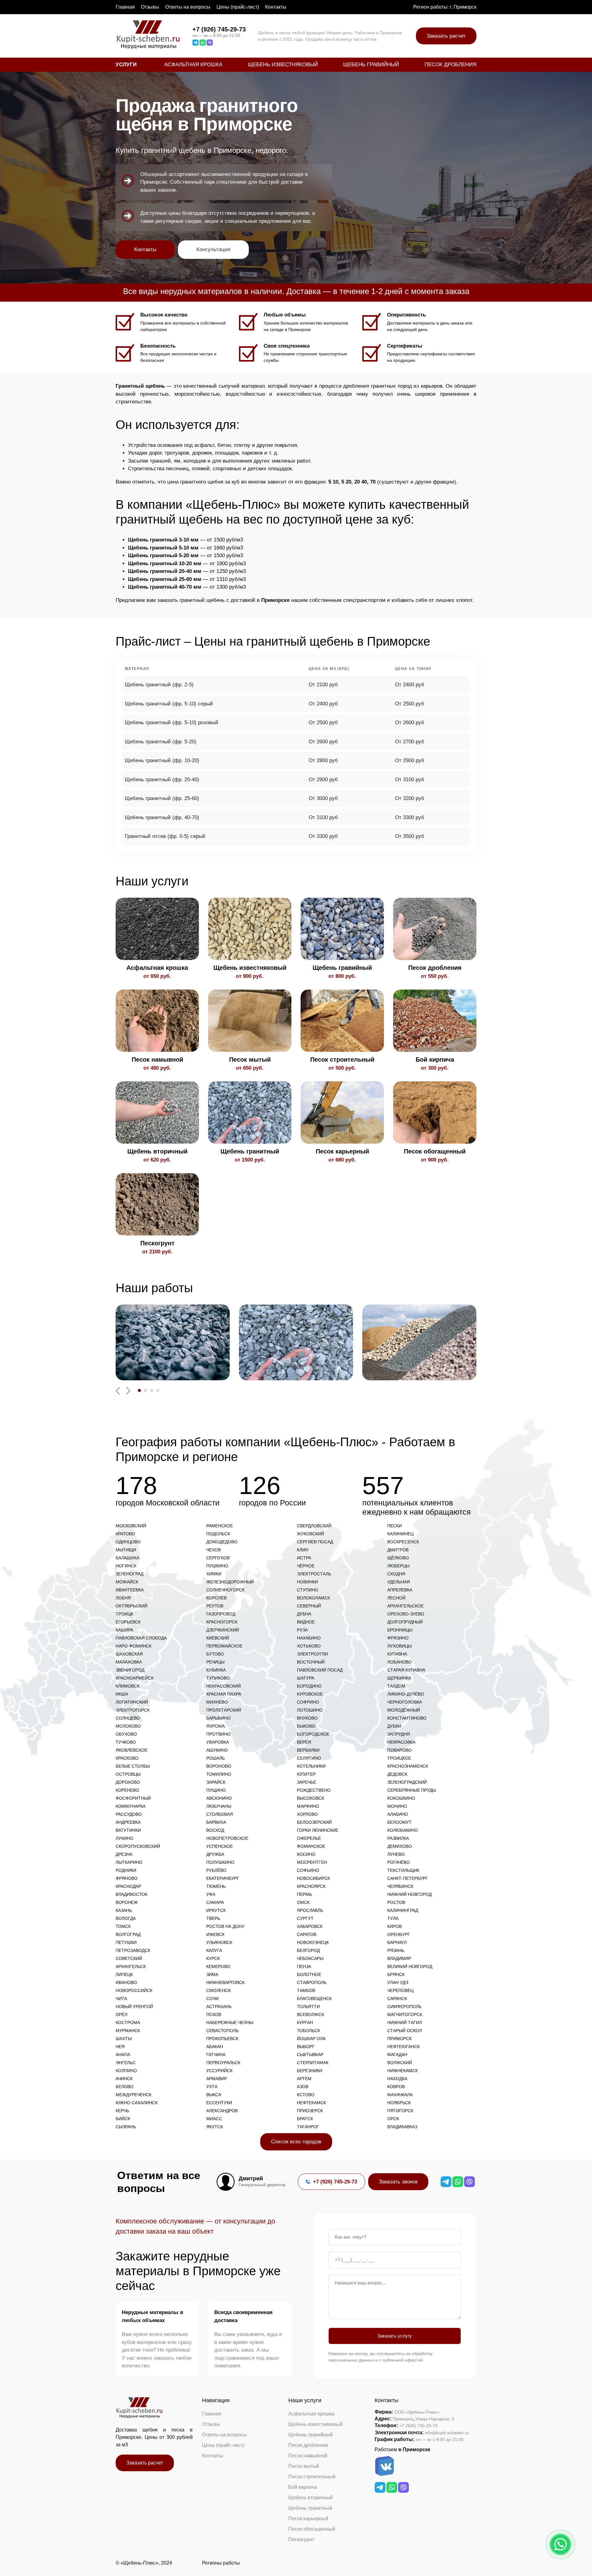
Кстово (306, 2095)
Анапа (123, 2055)
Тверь (213, 1918)
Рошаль (216, 1758)
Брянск (396, 1974)
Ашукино (217, 1750)
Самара (215, 1902)
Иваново (126, 1982)
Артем (304, 2079)
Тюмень (216, 1886)
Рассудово (129, 1814)
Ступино (308, 1590)
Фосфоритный (133, 1798)
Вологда (126, 1918)
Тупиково (218, 1678)
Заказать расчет (446, 36)
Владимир (399, 1958)
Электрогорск (133, 1710)
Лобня (123, 1598)
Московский (131, 1526)
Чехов (214, 1550)
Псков (214, 2015)
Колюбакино (403, 1830)
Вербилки (308, 1750)
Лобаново (399, 1662)
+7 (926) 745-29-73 (219, 29)
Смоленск (218, 1990)
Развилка (398, 1838)
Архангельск (131, 1966)
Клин (303, 1550)
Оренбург (399, 1934)
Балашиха (127, 1558)
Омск (303, 1902)
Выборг (306, 2047)
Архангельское (405, 1606)
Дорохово (128, 1782)
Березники (310, 2071)
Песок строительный (312, 2477)
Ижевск (215, 1934)
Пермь (304, 1894)
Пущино (216, 1790)
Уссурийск (219, 2071)
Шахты (124, 2039)
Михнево (217, 1702)
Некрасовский (224, 1686)
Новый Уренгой (134, 2007)
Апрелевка (400, 1590)
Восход (215, 1830)
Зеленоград (129, 1574)
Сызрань (126, 2127)
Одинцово (128, 1542)
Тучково (126, 1742)
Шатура (306, 1678)
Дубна (304, 1614)
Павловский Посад (320, 1670)
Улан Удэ (398, 1982)
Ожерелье (309, 1838)
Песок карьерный (308, 2519)
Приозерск (310, 2111)
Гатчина (216, 2055)
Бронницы (400, 1630)
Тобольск (308, 2031)
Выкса (214, 2095)
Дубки (394, 1726)
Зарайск (216, 1782)
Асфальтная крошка (193, 65)
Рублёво (216, 1870)
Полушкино (220, 1862)
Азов (303, 2087)
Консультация (213, 249)
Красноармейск (135, 1678)
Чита (121, 1998)
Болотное (309, 1974)
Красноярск (311, 1886)
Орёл (121, 2015)
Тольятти (308, 2007)
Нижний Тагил (405, 2023)
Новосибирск (313, 1878)
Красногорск (222, 1622)
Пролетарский (224, 1710)
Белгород (308, 1950)
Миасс (214, 2119)
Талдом (396, 1686)
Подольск (218, 1534)
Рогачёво (399, 1862)
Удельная (399, 1582)
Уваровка (218, 1742)
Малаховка (129, 1662)
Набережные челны (230, 2023)
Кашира (124, 1630)
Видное (306, 1622)
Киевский (218, 1638)
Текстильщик (403, 1870)
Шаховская (129, 1654)
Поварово (399, 1750)
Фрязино (398, 1638)
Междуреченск (134, 2095)
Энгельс (126, 2063)
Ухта (212, 2087)
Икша (122, 1694)
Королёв (216, 1598)
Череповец (400, 1990)
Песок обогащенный (312, 2529)
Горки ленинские (318, 1830)
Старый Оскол (405, 2031)
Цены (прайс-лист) (238, 7)
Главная (125, 7)
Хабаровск (310, 1926)
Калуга (214, 1950)
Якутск (215, 2127)
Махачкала (400, 2095)
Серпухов (218, 1558)
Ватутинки (128, 1830)
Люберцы (398, 1566)
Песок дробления (450, 65)
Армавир (217, 2079)
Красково (127, 1758)
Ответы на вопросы (188, 7)
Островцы (128, 1774)
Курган (305, 2023)
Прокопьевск (222, 2039)
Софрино (308, 1702)
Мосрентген (312, 1862)
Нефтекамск (311, 2103)
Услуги (126, 65)
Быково (306, 1726)
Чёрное (306, 1566)
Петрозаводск (133, 1950)
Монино (397, 1806)
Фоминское (311, 1846)
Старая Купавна (406, 1670)
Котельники (311, 1766)
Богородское (313, 1734)
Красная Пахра (224, 1694)
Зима (212, 1974)
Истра (304, 1558)
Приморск (399, 2039)
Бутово (215, 1654)
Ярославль (310, 1910)
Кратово (125, 1534)
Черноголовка (405, 1702)
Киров (395, 1926)
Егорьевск (128, 1622)
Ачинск (124, 2079)
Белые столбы (133, 1766)
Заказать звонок (398, 2182)
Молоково (128, 1726)
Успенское (220, 1846)
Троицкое (399, 1758)
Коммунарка (131, 1806)
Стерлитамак (313, 2063)
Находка (397, 2079)
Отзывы (150, 7)
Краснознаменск (408, 1766)
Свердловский (314, 1526)
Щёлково (398, 1558)
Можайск (127, 1582)
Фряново (127, 1878)
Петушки (126, 1942)
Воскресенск (403, 1542)
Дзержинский (223, 1630)
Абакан (215, 2047)
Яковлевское (132, 1750)
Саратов (307, 1934)
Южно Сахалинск (137, 2103)
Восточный (311, 1662)
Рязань (396, 1950)
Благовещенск (314, 1998)
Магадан (397, 2055)
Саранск (397, 1998)
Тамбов (306, 1990)
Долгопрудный (405, 1622)
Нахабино (309, 1638)
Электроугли (312, 1654)
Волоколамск (313, 1598)
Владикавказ (402, 2127)
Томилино (219, 1774)
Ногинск (126, 1566)
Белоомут (399, 1822)
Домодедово (222, 1542)
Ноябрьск (399, 2103)
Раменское (220, 1526)
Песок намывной (308, 2456)
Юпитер (306, 1774)
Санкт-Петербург (408, 1878)
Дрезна (124, 1854)
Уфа (211, 1894)
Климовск (127, 1686)
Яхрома (216, 1726)
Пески (395, 1526)
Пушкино (217, 1566)
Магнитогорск (405, 2015)
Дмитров (398, 1550)
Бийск (123, 2119)
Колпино (126, 2071)
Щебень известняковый (283, 65)
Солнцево (128, 1718)
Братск (305, 2119)
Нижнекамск (403, 2071)
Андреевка (128, 1822)
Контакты (276, 7)
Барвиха (216, 1822)
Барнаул (397, 1942)
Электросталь (314, 1574)
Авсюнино (219, 1798)
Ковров (396, 2087)
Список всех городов (296, 2142)
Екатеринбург (223, 1878)
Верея (304, 1742)
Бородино (309, 1686)
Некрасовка (401, 1742)
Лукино (124, 1838)
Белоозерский (314, 1822)
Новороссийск (134, 1990)
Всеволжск (310, 2015)
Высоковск (310, 1798)
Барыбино (218, 1718)
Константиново (407, 1718)
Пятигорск (400, 2111)
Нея (120, 2047)
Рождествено (314, 1790)
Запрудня (399, 1734)
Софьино (308, 1870)
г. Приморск (463, 7)
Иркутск (216, 1910)
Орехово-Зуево (406, 1614)
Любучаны (219, 1806)
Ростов (396, 1902)
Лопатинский (132, 1702)
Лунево (396, 1854)
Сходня (396, 1574)
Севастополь (222, 2031)
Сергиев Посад (315, 1542)
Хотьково (309, 1646)
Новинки (307, 1582)
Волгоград (128, 1934)
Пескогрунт (301, 2539)
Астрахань (219, 2007)
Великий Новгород (410, 1966)
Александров (222, 2111)
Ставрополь (312, 1982)
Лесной (396, 1598)
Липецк (124, 1974)
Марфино (308, 1806)
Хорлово (307, 1814)
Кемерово (218, 1966)
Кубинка (216, 1670)
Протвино (218, 1734)
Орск (393, 2119)
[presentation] (118, 1390)
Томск (123, 1926)
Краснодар (128, 1886)
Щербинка (399, 1678)
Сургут (305, 1918)
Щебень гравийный (371, 65)
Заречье (306, 1782)
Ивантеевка (130, 1590)
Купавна (397, 1654)
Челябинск (400, 1886)
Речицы (215, 1662)
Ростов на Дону (225, 1926)
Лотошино (310, 1710)
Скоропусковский (138, 1846)
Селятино (309, 1758)
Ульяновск (219, 1942)
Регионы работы (221, 2563)
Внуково (307, 1718)
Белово (125, 2087)
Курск (213, 1958)
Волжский (400, 2063)
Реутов (215, 1606)
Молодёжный (404, 1710)
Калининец (400, 1534)
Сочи (212, 1998)
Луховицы (399, 1646)
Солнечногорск (225, 1590)
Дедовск (397, 1774)
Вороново (219, 1766)
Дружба (215, 1854)
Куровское (310, 1694)
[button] (139, 1390)
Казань (124, 1910)
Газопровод (221, 1614)
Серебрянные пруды (412, 1790)
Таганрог (308, 2127)
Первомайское (224, 1646)
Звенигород (130, 1670)
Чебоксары (310, 1958)
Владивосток (132, 1894)
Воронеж (127, 1902)
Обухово (126, 1734)
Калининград (403, 1910)
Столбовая (220, 1814)
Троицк (124, 1614)
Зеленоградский (407, 1782)
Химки (214, 1574)
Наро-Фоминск (134, 1646)
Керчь (122, 2111)
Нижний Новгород (409, 1894)
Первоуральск (223, 2063)
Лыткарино (129, 1862)
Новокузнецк (313, 1942)
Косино (306, 1854)
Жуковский (310, 1534)
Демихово (400, 1846)
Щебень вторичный (310, 2498)
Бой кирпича (303, 2487)
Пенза (304, 1966)
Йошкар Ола (311, 2039)
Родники (126, 1870)
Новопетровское (227, 1838)
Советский (129, 1958)
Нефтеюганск (403, 2047)
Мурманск (128, 2031)
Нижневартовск (225, 1982)
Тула (393, 1918)
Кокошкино (401, 1798)
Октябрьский (132, 1606)
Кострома (128, 2023)
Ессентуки (219, 2103)
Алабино (398, 1814)
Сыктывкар (310, 2055)
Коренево (127, 1790)
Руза (302, 1630)
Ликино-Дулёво (406, 1694)
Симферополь (404, 2007)
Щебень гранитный (310, 2508)
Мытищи (126, 1550)
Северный (309, 1606)
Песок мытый (304, 2466)
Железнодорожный (230, 1582)
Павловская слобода (141, 1638)
